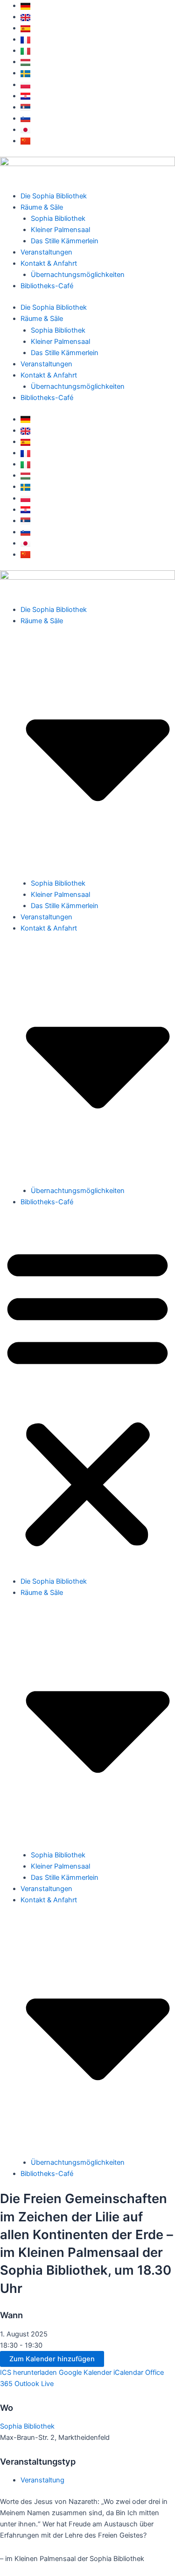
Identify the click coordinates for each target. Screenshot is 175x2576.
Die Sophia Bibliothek (54, 196)
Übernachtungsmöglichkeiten (78, 275)
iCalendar (128, 2372)
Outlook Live (34, 2384)
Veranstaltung (42, 2480)
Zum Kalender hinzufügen (52, 2359)
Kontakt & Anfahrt (49, 263)
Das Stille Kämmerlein (65, 241)
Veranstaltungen (46, 252)
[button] (87, 1397)
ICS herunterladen (28, 2372)
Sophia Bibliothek (58, 218)
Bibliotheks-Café (47, 286)
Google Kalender (85, 2372)
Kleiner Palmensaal (60, 230)
